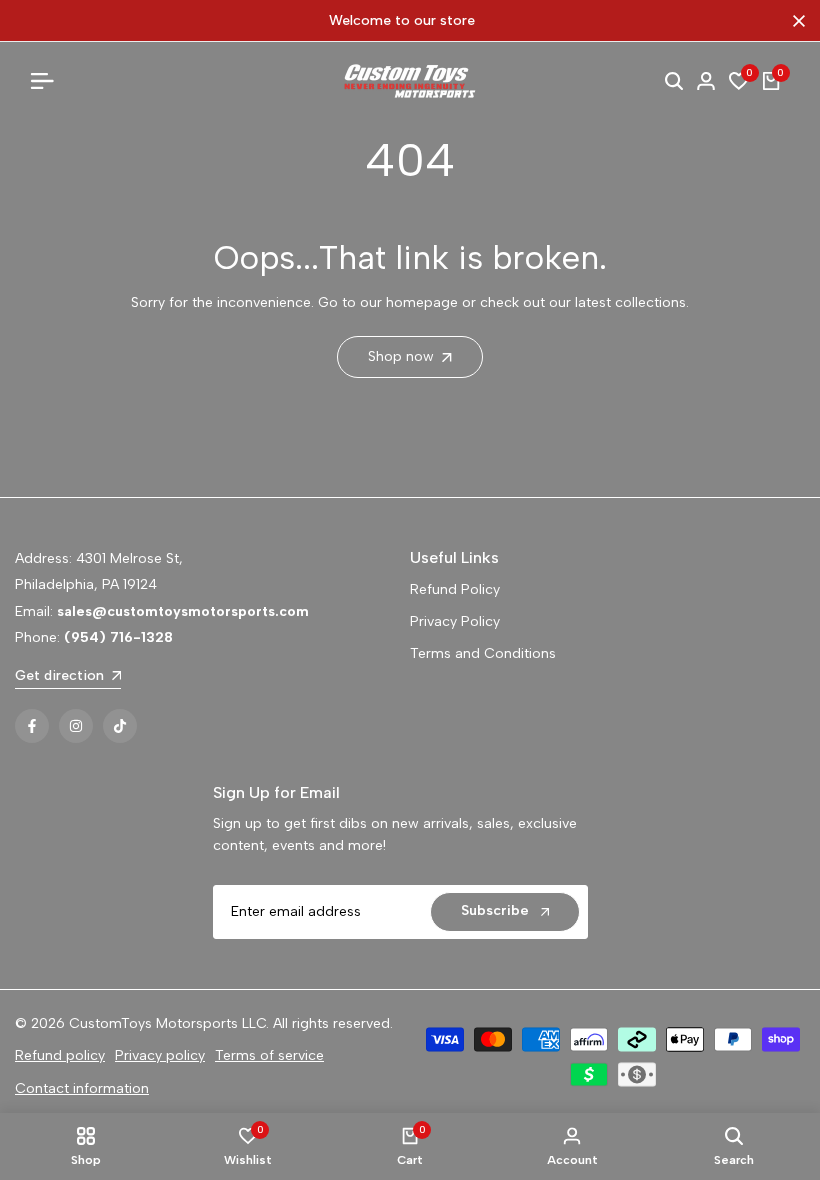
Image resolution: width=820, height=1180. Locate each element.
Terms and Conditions (483, 653)
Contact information (82, 1088)
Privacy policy (160, 1055)
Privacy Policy (455, 621)
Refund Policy (455, 589)
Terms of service (269, 1055)
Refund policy (60, 1055)
